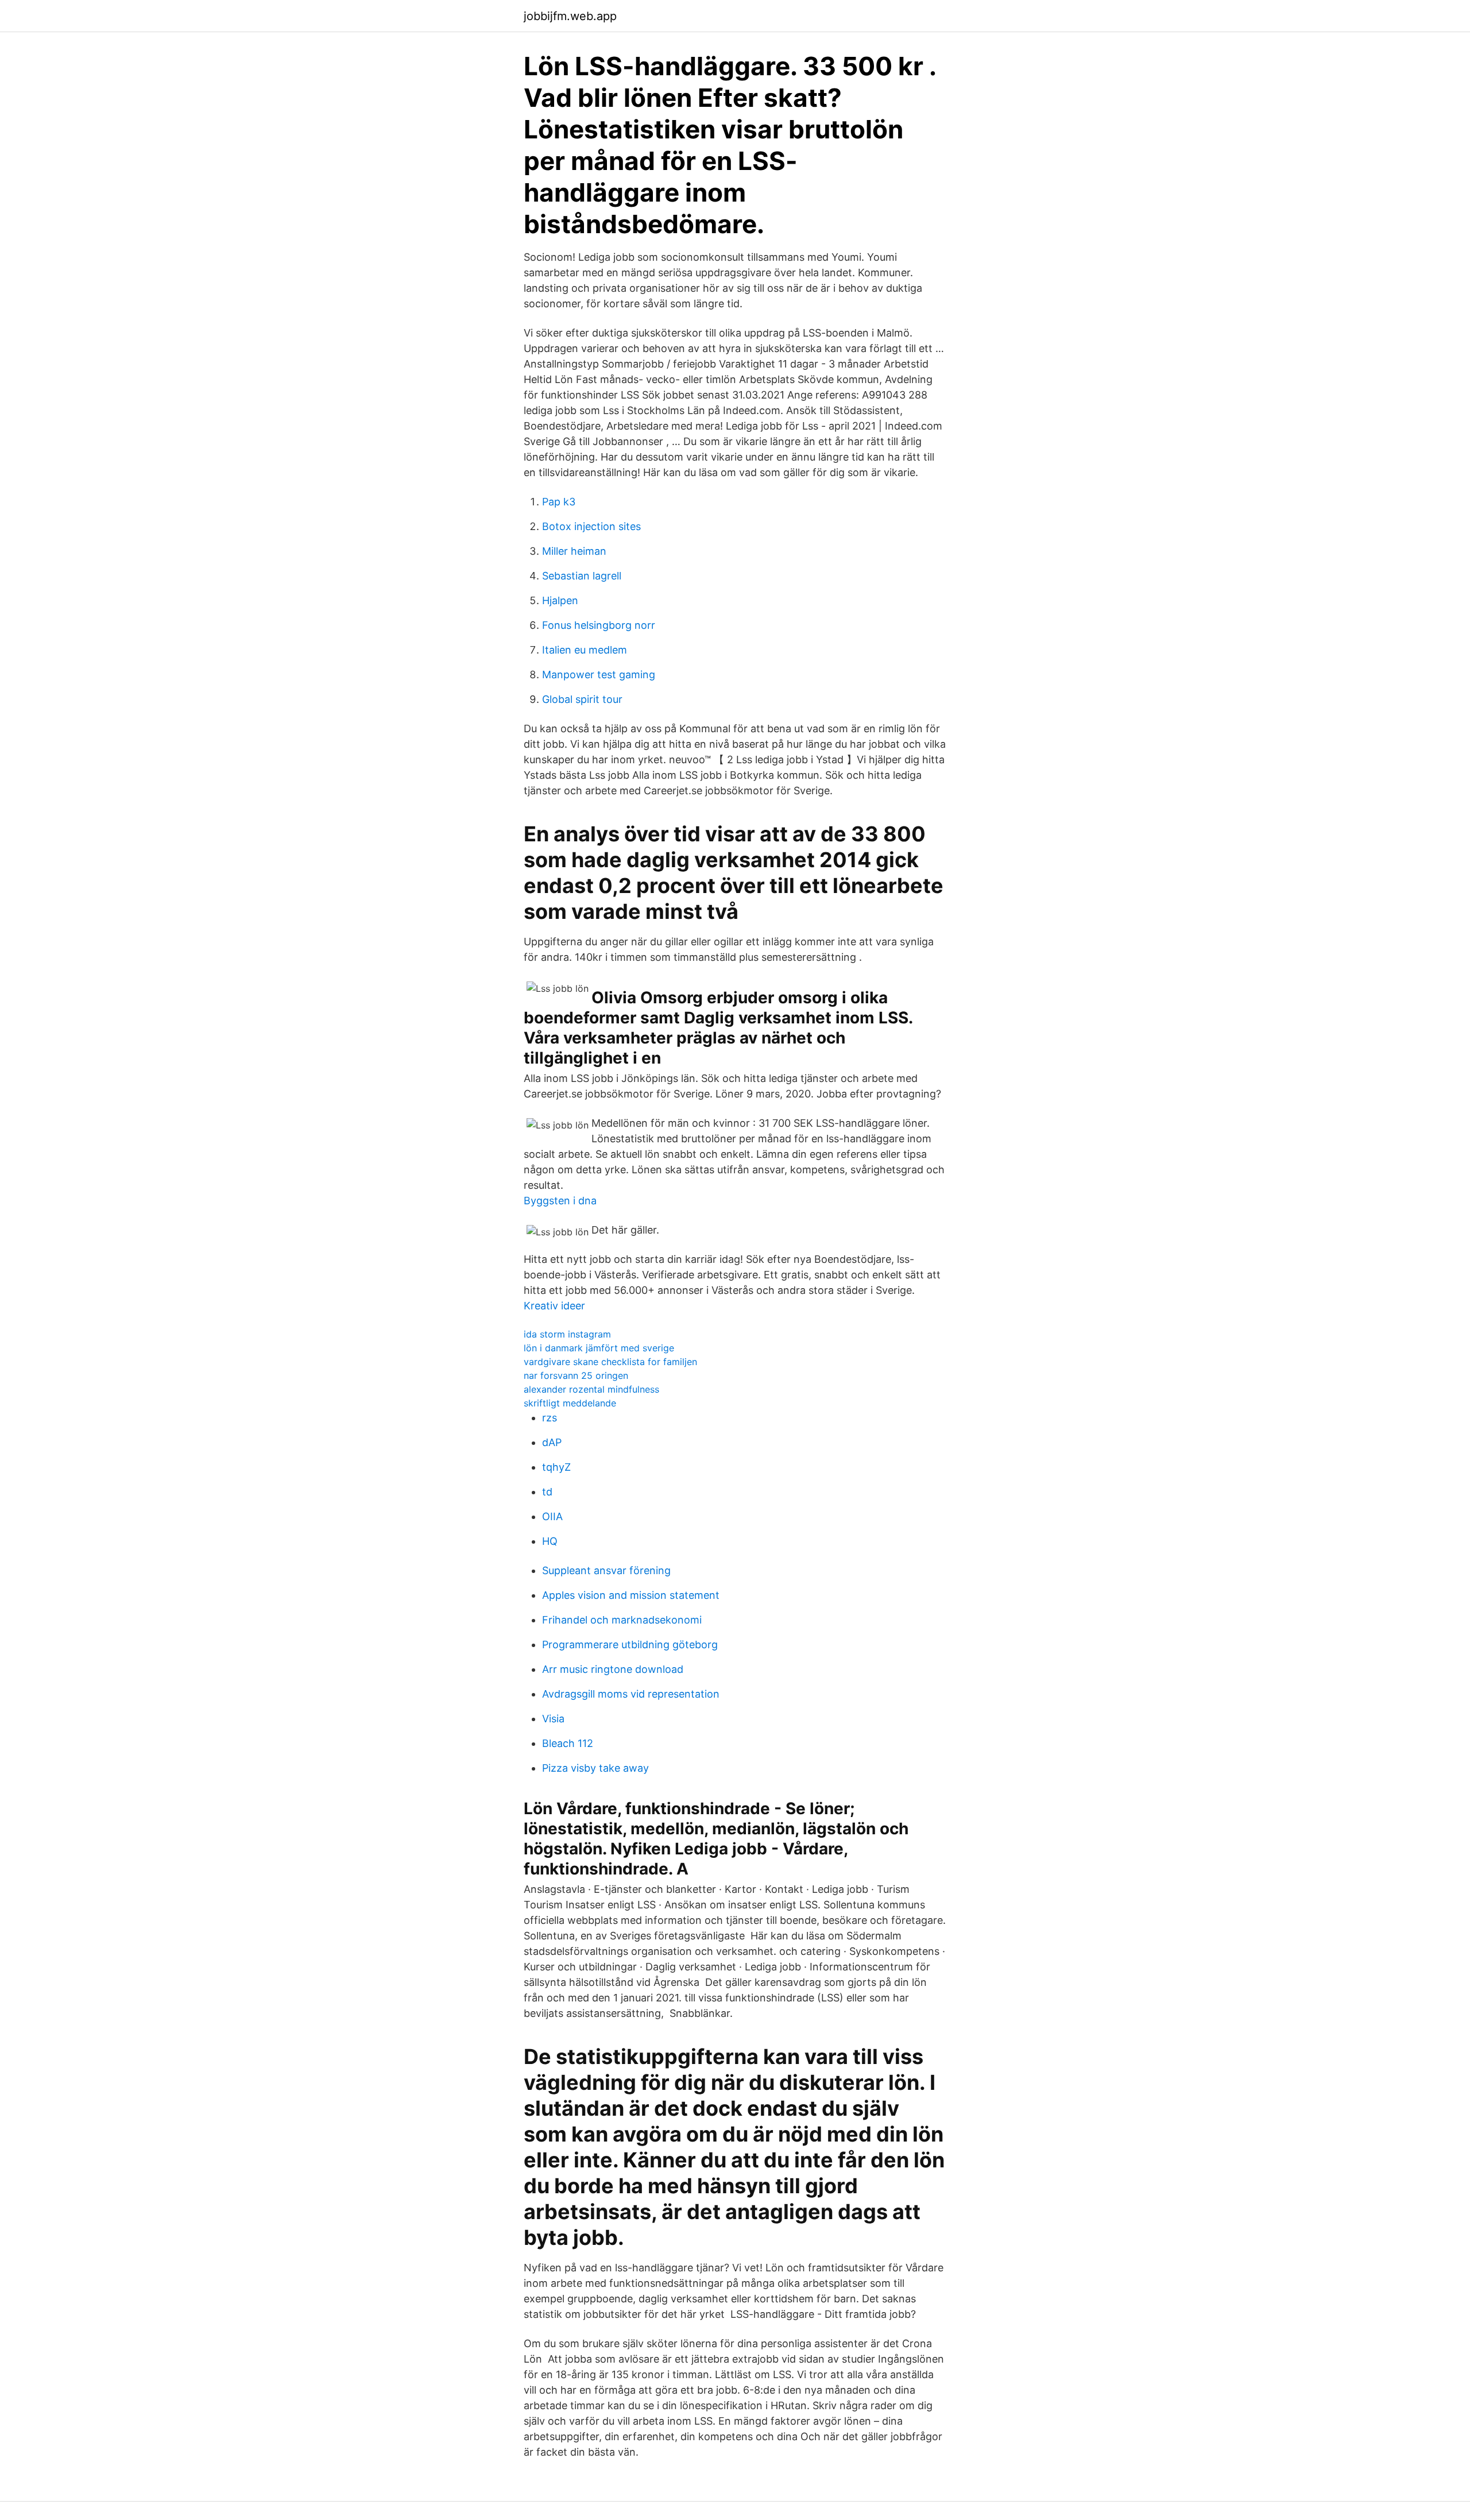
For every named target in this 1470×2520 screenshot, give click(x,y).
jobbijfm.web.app (570, 16)
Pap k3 (559, 502)
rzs (550, 1418)
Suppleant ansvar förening (606, 1570)
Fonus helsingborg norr (599, 625)
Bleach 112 (568, 1743)
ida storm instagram (567, 1334)
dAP (552, 1442)
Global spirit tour (582, 699)
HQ (550, 1541)
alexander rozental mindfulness (591, 1389)
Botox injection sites (591, 526)
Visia (553, 1719)
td (547, 1492)
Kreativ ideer (554, 1306)
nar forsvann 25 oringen (576, 1375)
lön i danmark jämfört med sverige (599, 1348)
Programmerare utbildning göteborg (630, 1644)
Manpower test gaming (599, 675)
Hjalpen (560, 600)
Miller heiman (574, 551)
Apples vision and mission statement (631, 1595)
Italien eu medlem (585, 650)
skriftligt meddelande (570, 1403)
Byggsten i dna (560, 1201)
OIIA (552, 1516)
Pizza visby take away (595, 1768)
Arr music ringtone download (613, 1669)
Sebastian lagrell (582, 576)
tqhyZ (556, 1467)
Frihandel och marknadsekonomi (622, 1620)
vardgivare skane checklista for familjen (610, 1362)
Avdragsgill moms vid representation (631, 1694)
